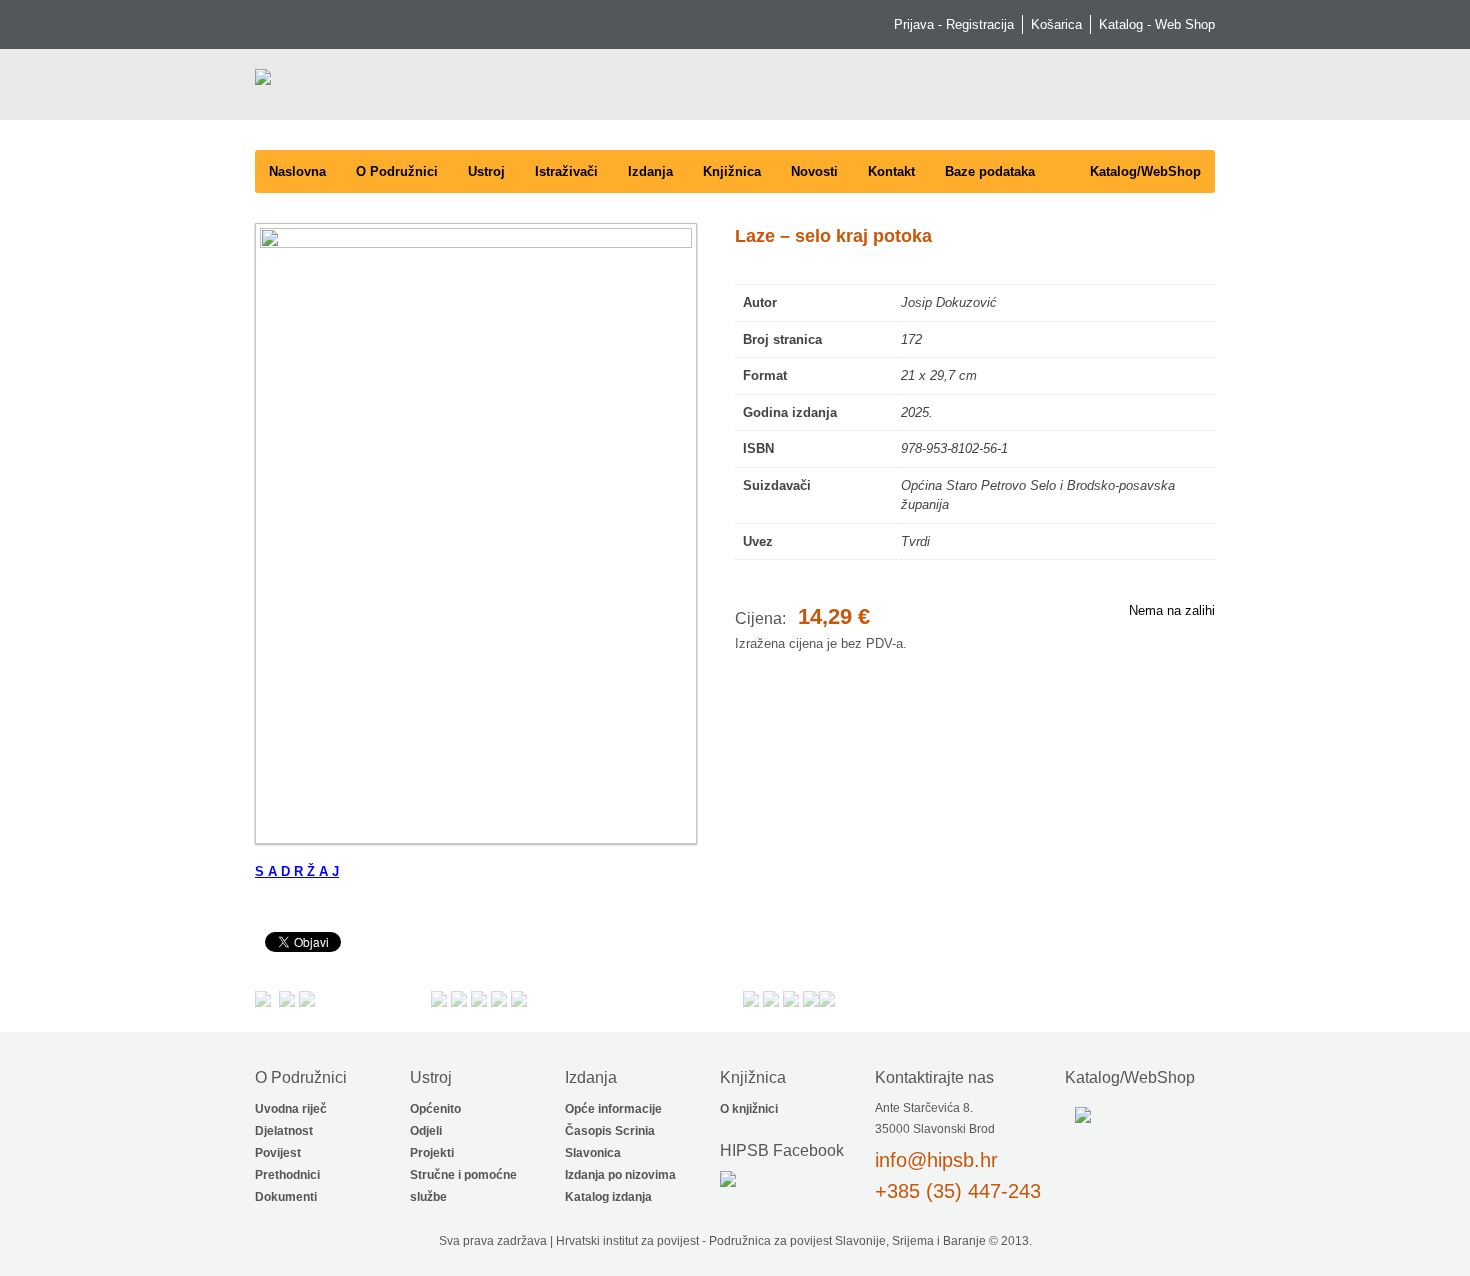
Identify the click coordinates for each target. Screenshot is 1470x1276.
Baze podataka (990, 171)
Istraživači (566, 171)
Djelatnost (284, 1131)
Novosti (814, 171)
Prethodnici (287, 1175)
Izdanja (650, 171)
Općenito (435, 1109)
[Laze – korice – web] (471, 533)
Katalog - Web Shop (1157, 24)
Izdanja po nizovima (620, 1175)
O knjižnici (749, 1109)
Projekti (432, 1153)
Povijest (278, 1153)
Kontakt (891, 171)
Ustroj (486, 171)
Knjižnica (732, 171)
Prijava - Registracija (954, 24)
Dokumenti (286, 1197)
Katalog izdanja (608, 1197)
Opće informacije (613, 1109)
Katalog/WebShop (1145, 171)
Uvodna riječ (291, 1109)
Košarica (1056, 24)
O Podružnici (397, 171)
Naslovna (297, 171)
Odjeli (426, 1131)
